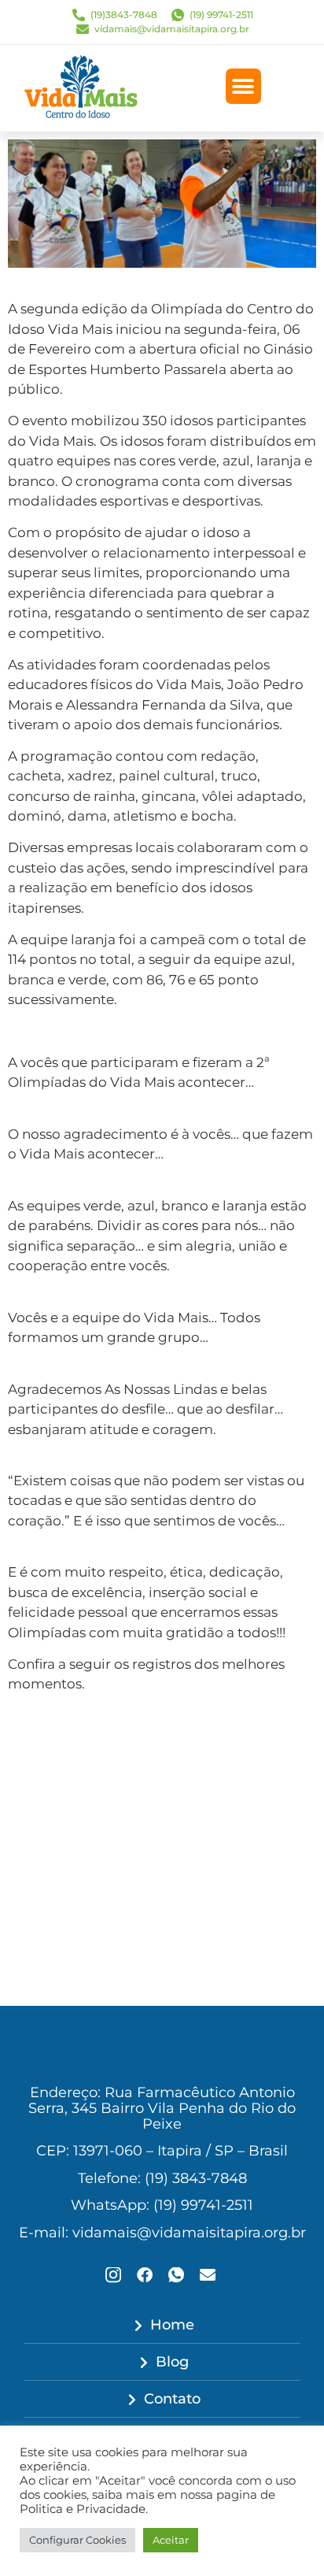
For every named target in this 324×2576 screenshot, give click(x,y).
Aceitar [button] (171, 2540)
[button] (243, 86)
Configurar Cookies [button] (77, 2540)
